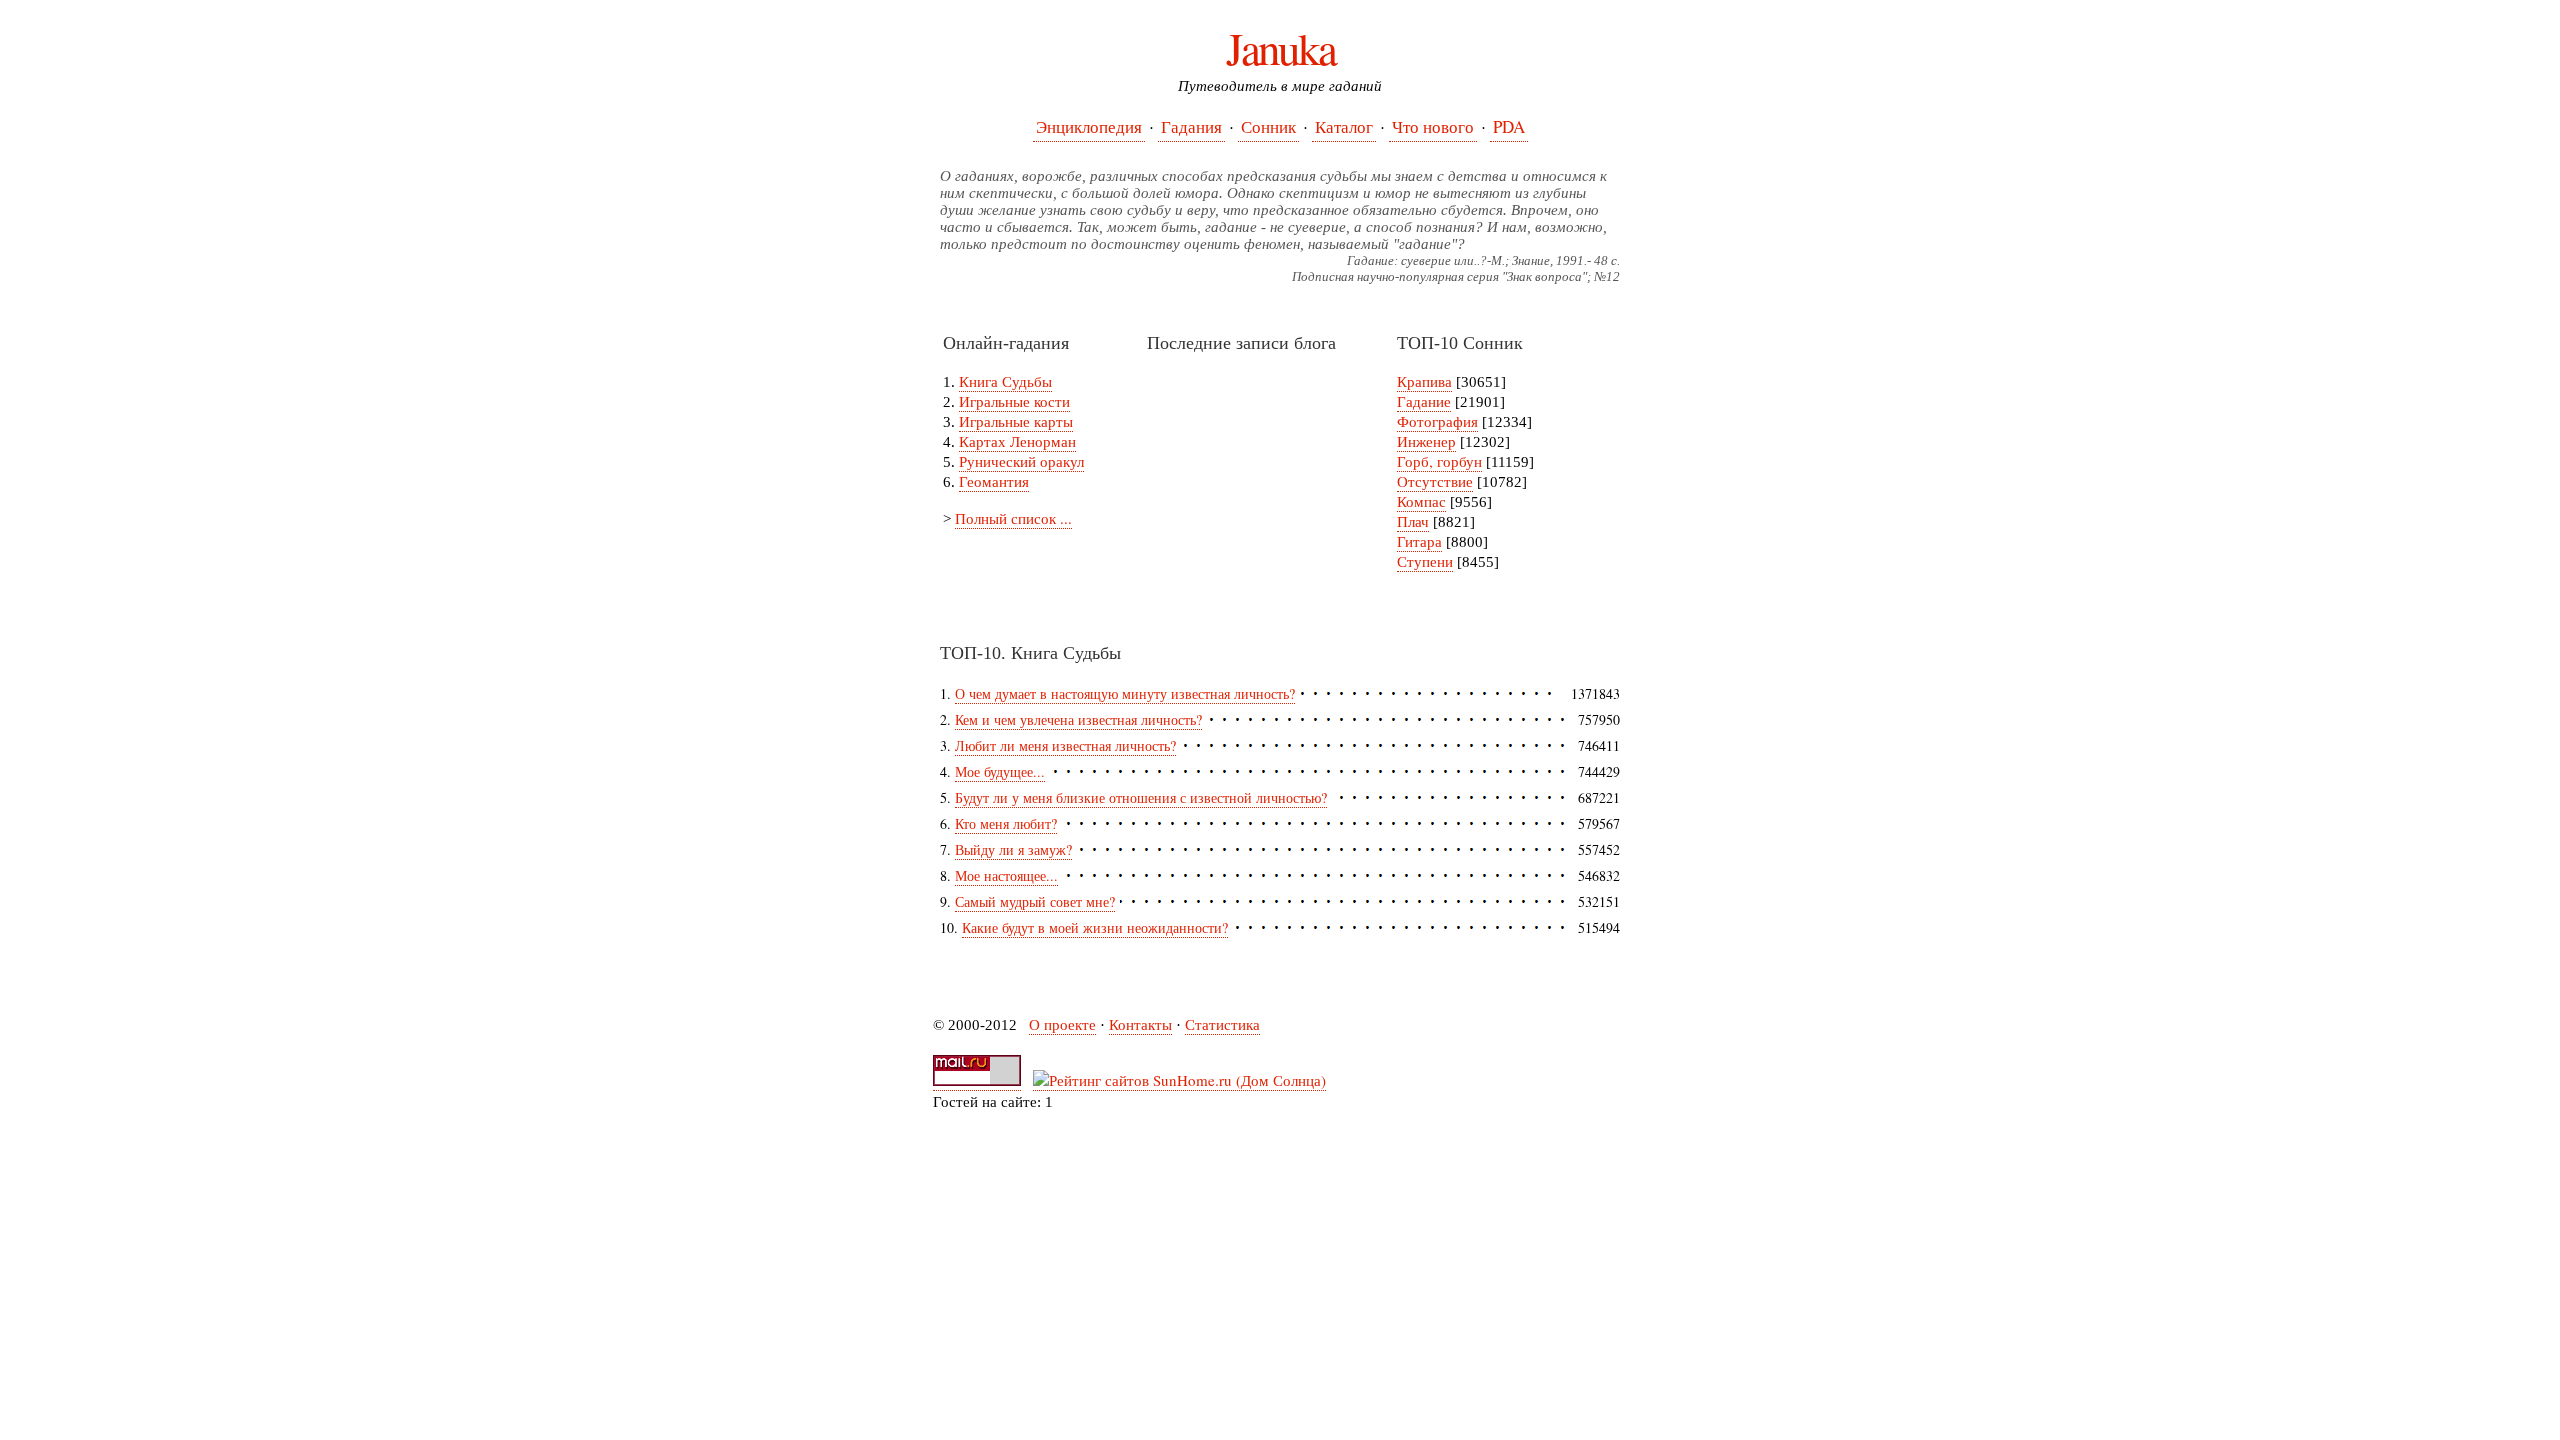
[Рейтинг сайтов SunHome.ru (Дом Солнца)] (1179, 1080)
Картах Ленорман (1017, 441)
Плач (1413, 521)
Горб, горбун (1439, 461)
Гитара (1419, 541)
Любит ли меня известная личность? (1065, 745)
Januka (1280, 48)
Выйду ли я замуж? (1013, 849)
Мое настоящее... (1006, 875)
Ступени (1425, 561)
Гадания (1191, 126)
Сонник (1268, 126)
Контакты (1140, 1024)
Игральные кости (1014, 401)
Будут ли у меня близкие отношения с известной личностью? (1141, 797)
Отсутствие (1435, 481)
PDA (1509, 126)
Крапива (1424, 381)
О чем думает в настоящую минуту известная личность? (1125, 693)
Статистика (1222, 1024)
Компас (1421, 501)
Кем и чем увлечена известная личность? (1078, 719)
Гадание (1424, 401)
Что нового (1433, 126)
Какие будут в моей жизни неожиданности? (1095, 927)
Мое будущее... (1000, 771)
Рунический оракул (1021, 461)
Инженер (1426, 441)
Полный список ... (1013, 518)
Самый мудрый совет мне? (1035, 901)
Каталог (1344, 126)
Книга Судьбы (1005, 381)
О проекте (1062, 1024)
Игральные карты (1016, 421)
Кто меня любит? (1006, 823)
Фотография (1437, 421)
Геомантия (994, 481)
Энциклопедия (1089, 126)
